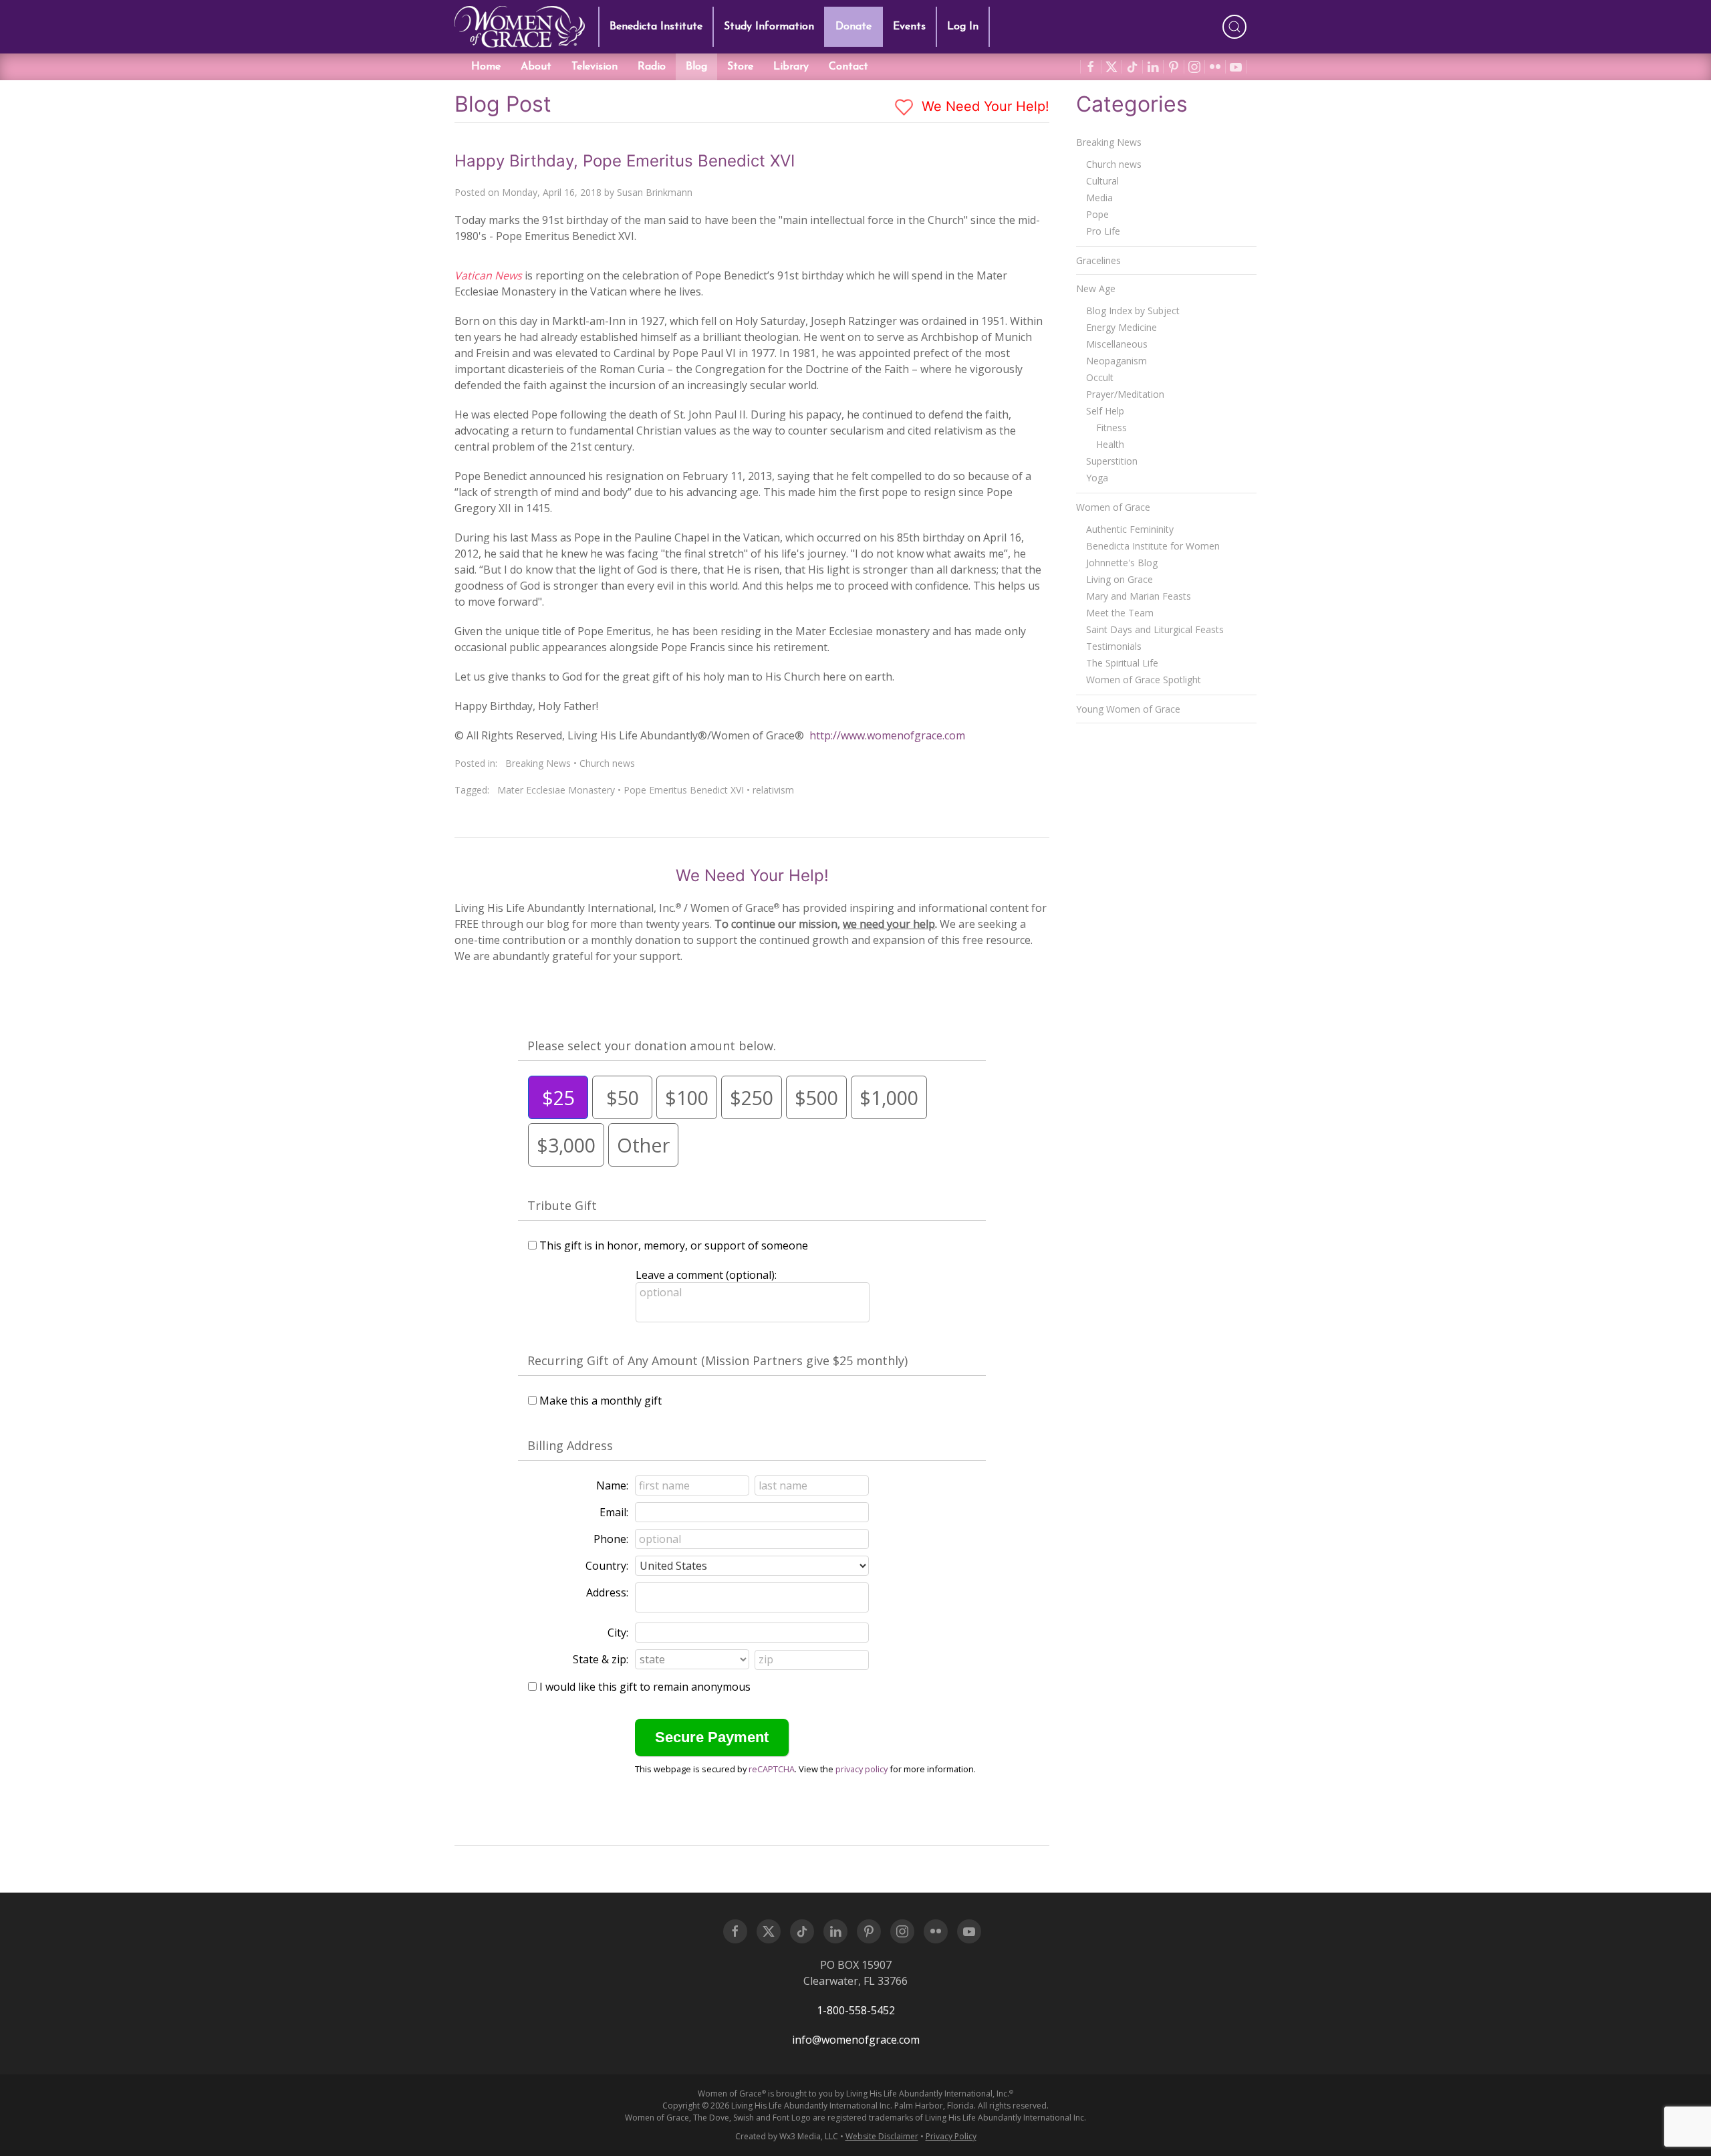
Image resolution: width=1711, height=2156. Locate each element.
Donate (853, 27)
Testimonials (1114, 646)
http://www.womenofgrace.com (887, 735)
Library (791, 67)
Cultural (1102, 181)
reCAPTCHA (772, 1769)
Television (595, 67)
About (536, 67)
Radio (652, 67)
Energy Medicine (1122, 327)
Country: (607, 1566)
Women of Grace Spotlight (1144, 680)
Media (1099, 198)
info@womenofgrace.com (856, 2040)
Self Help (1105, 411)
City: (618, 1633)
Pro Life (1103, 231)
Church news (607, 763)
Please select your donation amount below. (652, 1046)
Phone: (611, 1539)
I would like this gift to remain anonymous (645, 1687)
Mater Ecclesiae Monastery (556, 790)
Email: (614, 1512)
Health (1110, 444)
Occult (1100, 377)
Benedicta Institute (656, 27)
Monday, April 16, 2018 (552, 192)
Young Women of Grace (1128, 709)
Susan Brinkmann (655, 192)
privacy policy (862, 1769)
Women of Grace (1113, 507)
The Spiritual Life (1122, 663)
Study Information (769, 27)
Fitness (1111, 428)
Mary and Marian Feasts (1139, 596)
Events (909, 27)
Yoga (1097, 478)
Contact (848, 67)
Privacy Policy (951, 2136)
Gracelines (1098, 260)
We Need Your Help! (983, 106)
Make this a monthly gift (601, 1401)
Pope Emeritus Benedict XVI (684, 790)
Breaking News (538, 763)
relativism (773, 790)
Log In (963, 27)
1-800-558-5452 (856, 2010)
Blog (696, 67)
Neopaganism (1116, 361)
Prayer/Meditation (1125, 394)
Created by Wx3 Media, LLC (787, 2136)
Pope (1097, 214)
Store (740, 67)
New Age (1096, 288)
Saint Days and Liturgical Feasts (1155, 629)
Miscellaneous (1117, 344)
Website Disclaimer (882, 2136)
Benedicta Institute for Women (1153, 546)
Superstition (1112, 461)
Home (486, 67)
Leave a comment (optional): (706, 1275)
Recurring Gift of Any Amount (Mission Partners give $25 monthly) (717, 1360)
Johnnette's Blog (1122, 563)
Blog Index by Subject (1133, 311)
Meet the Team (1120, 613)
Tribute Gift (562, 1205)
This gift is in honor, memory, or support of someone (674, 1245)
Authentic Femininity (1130, 529)
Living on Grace (1120, 579)
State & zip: (601, 1659)
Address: (607, 1592)
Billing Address (570, 1445)
